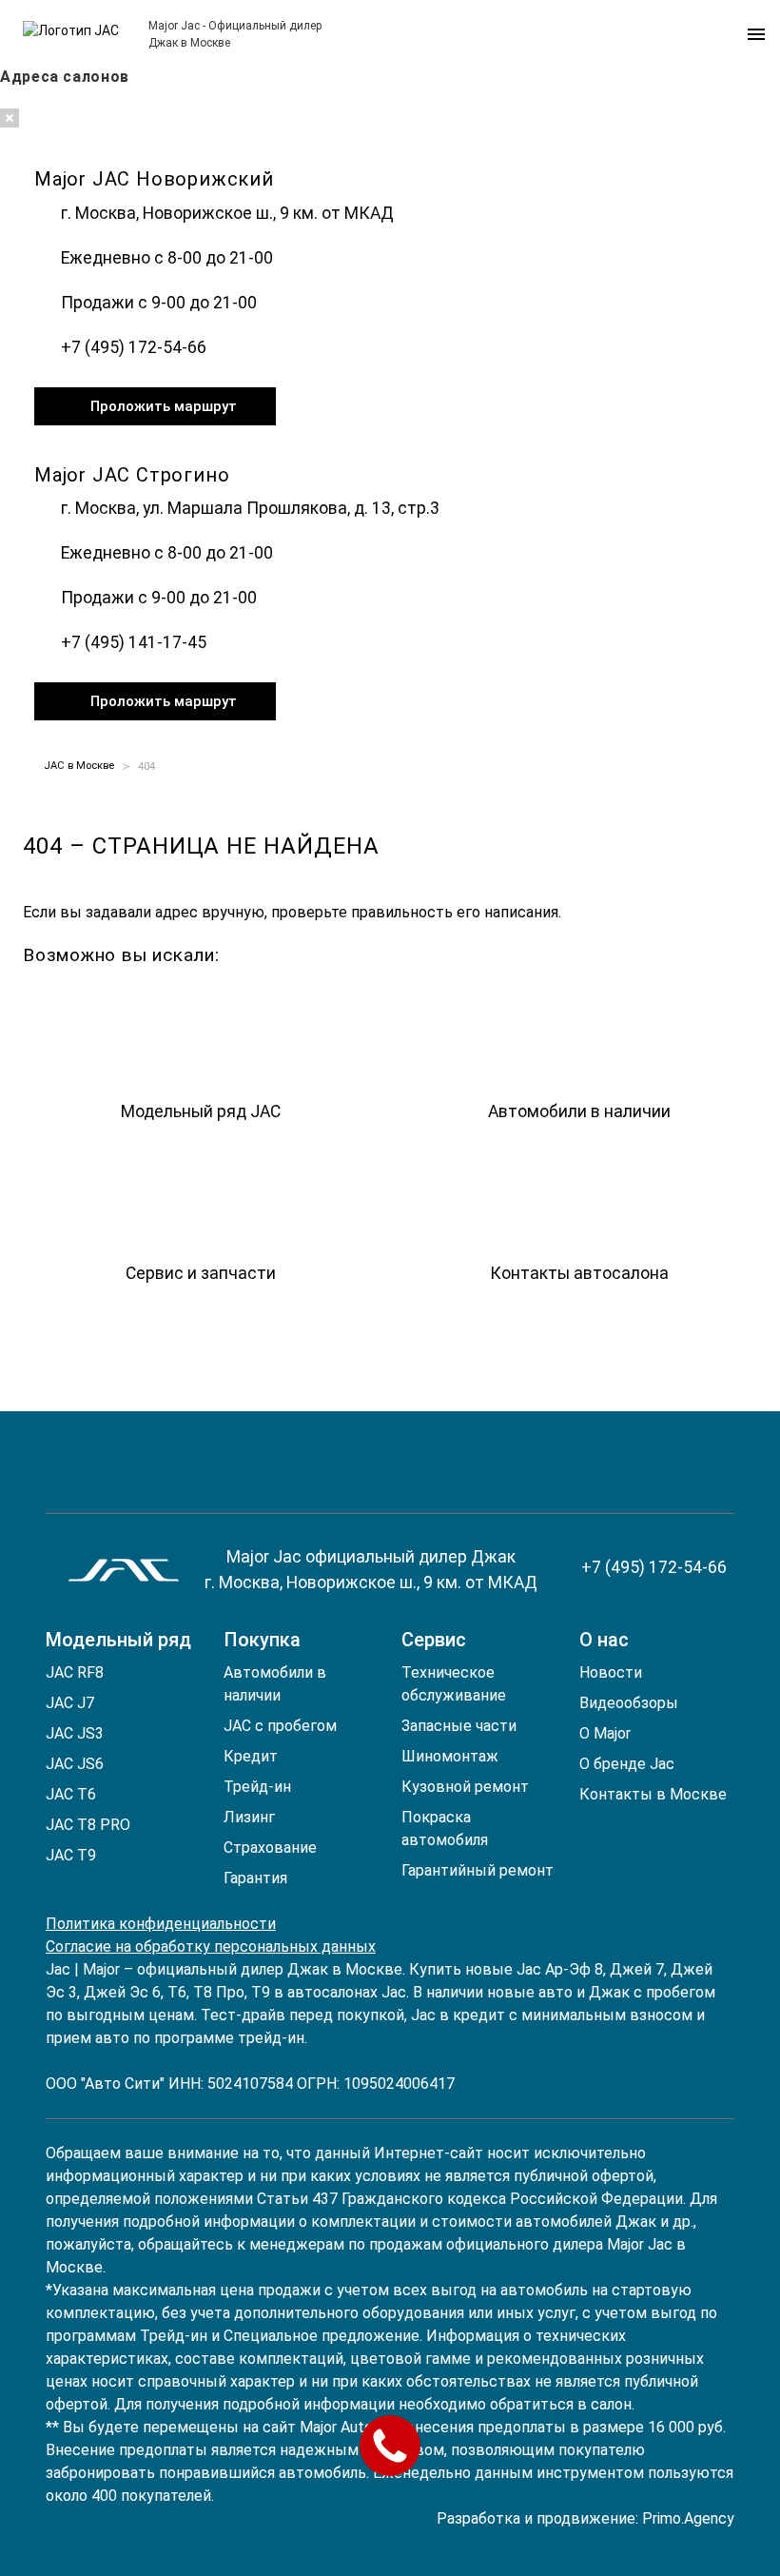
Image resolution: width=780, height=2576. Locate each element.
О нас (604, 1640)
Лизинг (249, 1817)
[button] (755, 34)
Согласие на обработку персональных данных (211, 1947)
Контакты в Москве (653, 1794)
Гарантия (255, 1878)
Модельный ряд (118, 1640)
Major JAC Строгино (132, 475)
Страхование (270, 1848)
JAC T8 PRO (88, 1825)
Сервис (434, 1640)
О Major (605, 1733)
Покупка (262, 1640)
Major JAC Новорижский (154, 179)
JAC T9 (71, 1855)
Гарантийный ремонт (478, 1870)
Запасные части (459, 1726)
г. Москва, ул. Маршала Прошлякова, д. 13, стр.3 (250, 508)
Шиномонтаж (450, 1756)
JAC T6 (71, 1794)
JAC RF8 (75, 1672)
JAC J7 (70, 1703)
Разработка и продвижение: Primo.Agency (585, 2518)
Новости (611, 1672)
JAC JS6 (75, 1764)
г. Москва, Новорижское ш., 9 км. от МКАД (227, 213)
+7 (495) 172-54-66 (134, 347)
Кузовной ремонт (465, 1787)
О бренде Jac (627, 1764)
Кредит (251, 1756)
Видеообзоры (629, 1703)
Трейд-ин (257, 1787)
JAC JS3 (75, 1733)
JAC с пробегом (280, 1726)
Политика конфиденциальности (161, 1924)
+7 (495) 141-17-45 (134, 642)
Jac (58, 1969)
